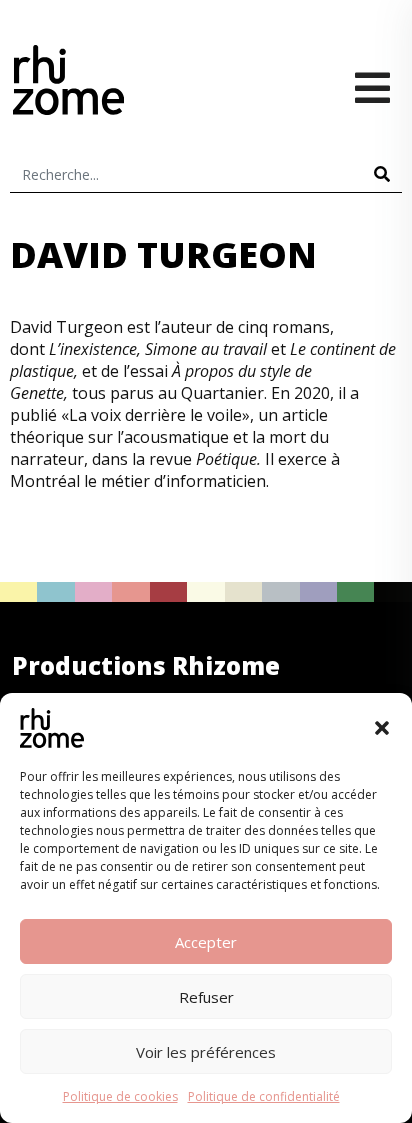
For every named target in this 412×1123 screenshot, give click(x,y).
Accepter (206, 942)
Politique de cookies (120, 1096)
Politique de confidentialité (264, 1096)
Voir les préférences (206, 1052)
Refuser (206, 997)
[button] (382, 728)
